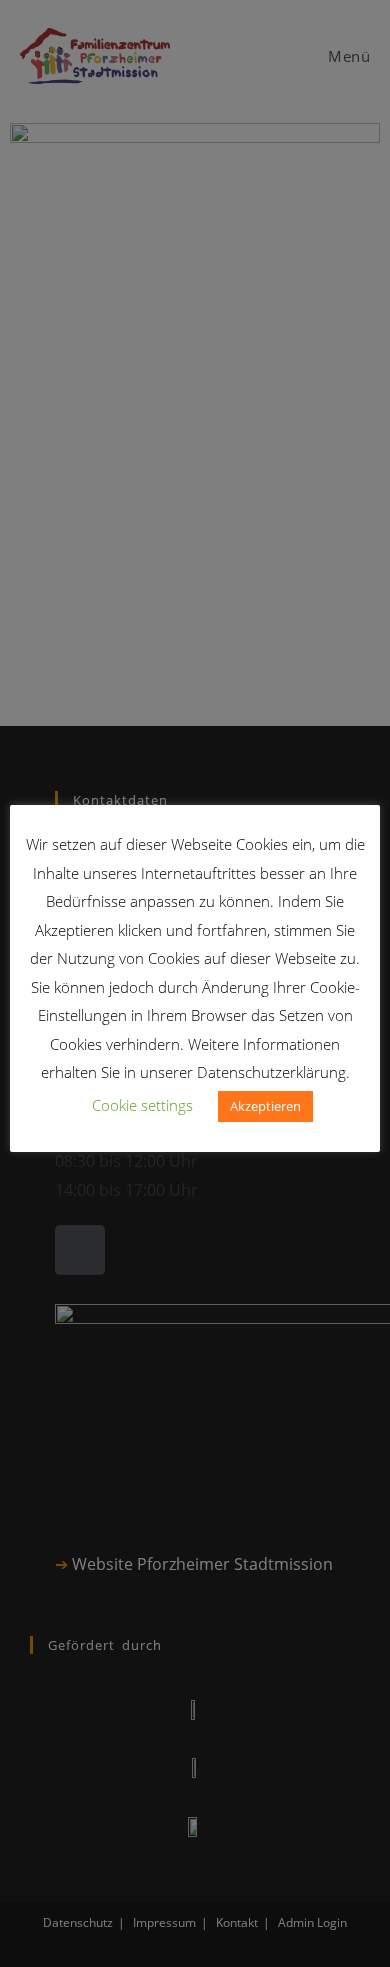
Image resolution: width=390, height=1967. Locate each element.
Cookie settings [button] (142, 1105)
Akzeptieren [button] (265, 1106)
